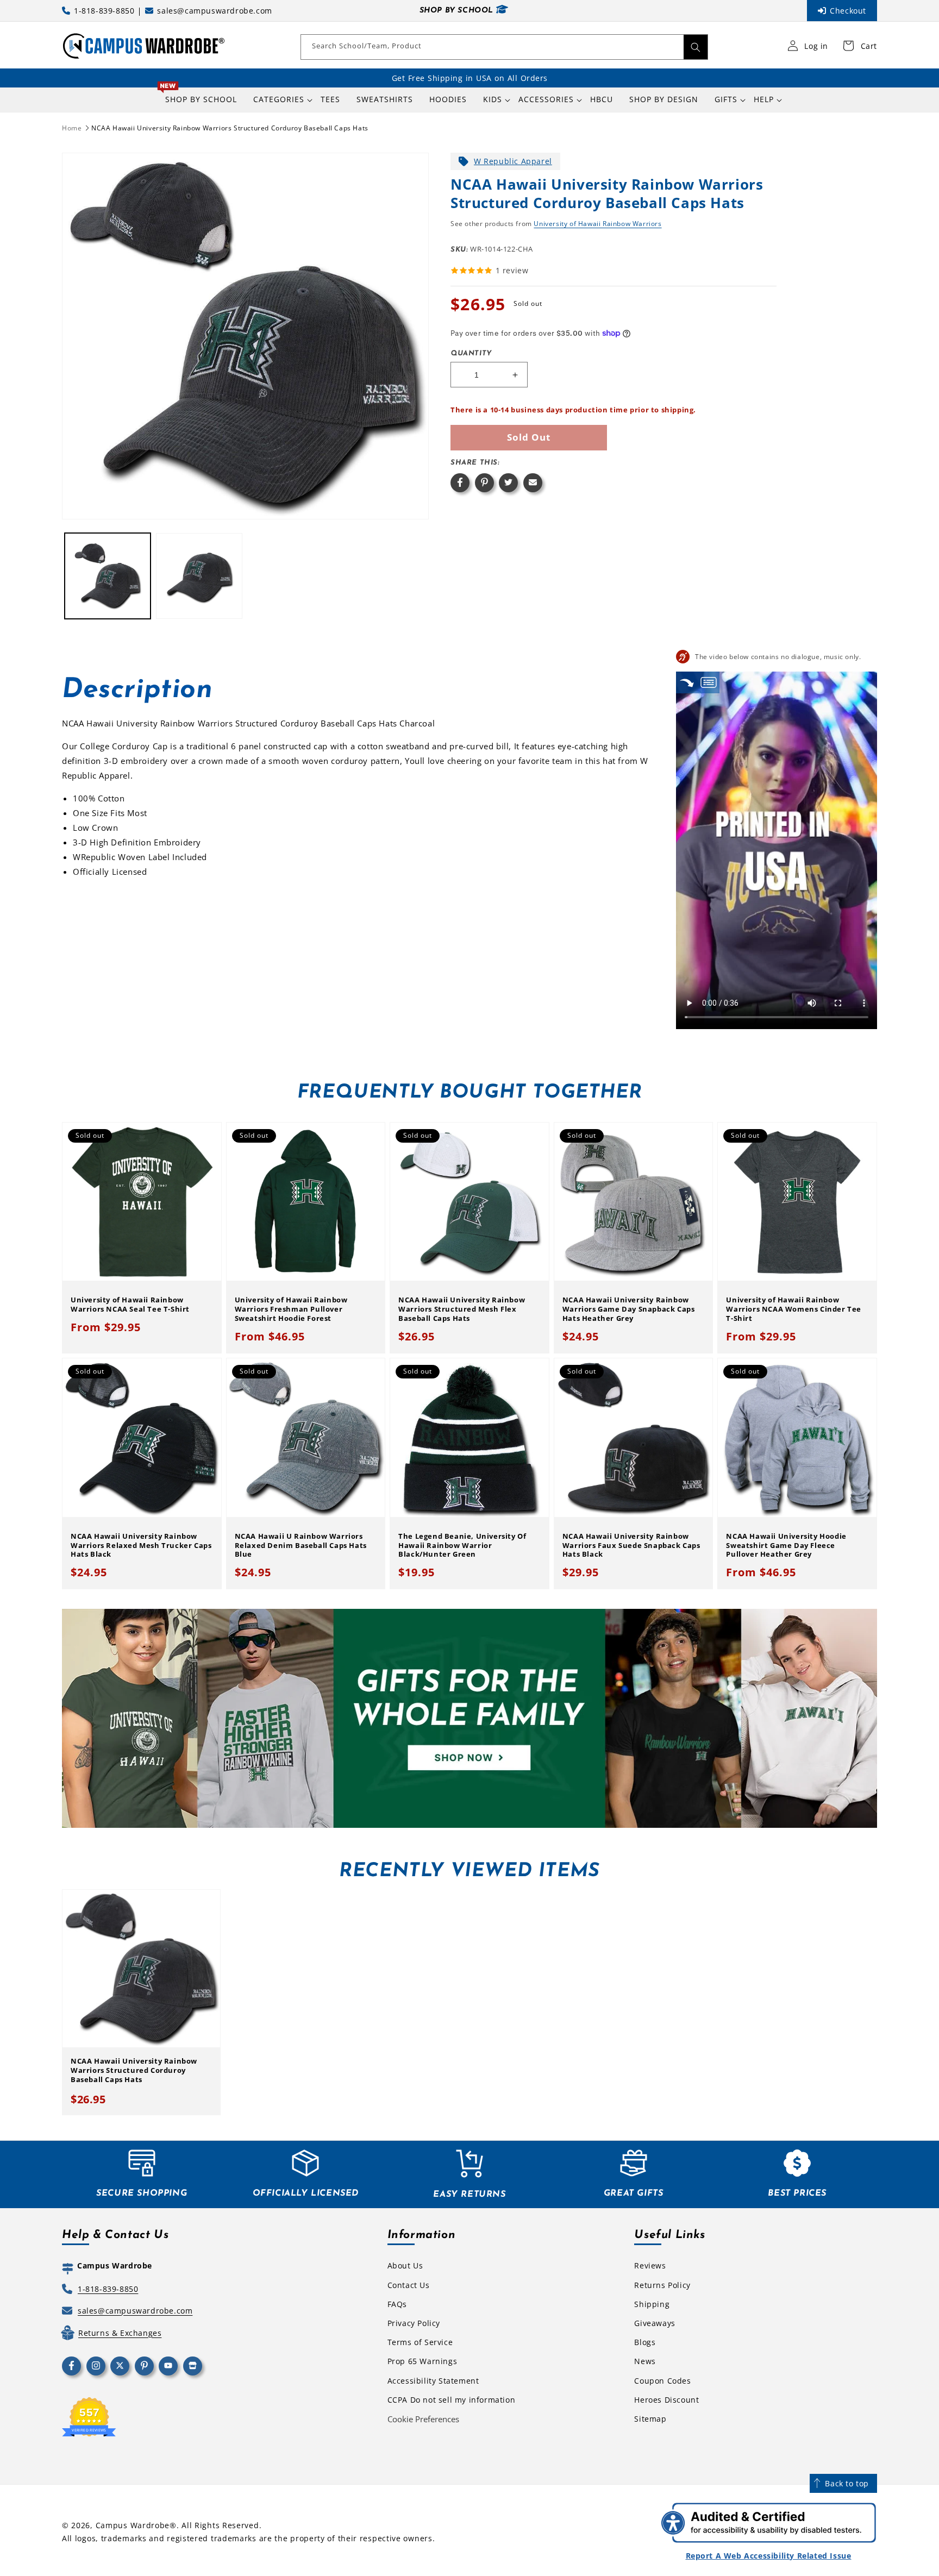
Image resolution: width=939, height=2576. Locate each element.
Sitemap (650, 2419)
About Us (405, 2265)
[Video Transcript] (709, 682)
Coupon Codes (662, 2381)
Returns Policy (662, 2285)
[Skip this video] (687, 682)
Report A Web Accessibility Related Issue (769, 2556)
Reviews (650, 2265)
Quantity (471, 353)
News (645, 2361)
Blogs (645, 2342)
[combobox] (504, 47)
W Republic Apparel (513, 161)
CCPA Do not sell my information (452, 2400)
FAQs (397, 2304)
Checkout (848, 11)
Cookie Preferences (423, 2419)
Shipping (652, 2304)
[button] (279, 99)
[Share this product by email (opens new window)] (533, 483)
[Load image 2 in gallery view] (199, 576)
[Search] (696, 47)
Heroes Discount (666, 2400)
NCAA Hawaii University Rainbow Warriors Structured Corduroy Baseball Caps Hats (230, 128)
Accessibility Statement (433, 2381)
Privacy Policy (414, 2323)
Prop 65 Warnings (422, 2361)
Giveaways (655, 2323)
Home (72, 128)
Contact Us (409, 2285)
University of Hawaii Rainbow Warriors (597, 224)
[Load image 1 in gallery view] (108, 576)
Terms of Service (420, 2342)
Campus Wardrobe (133, 2525)
